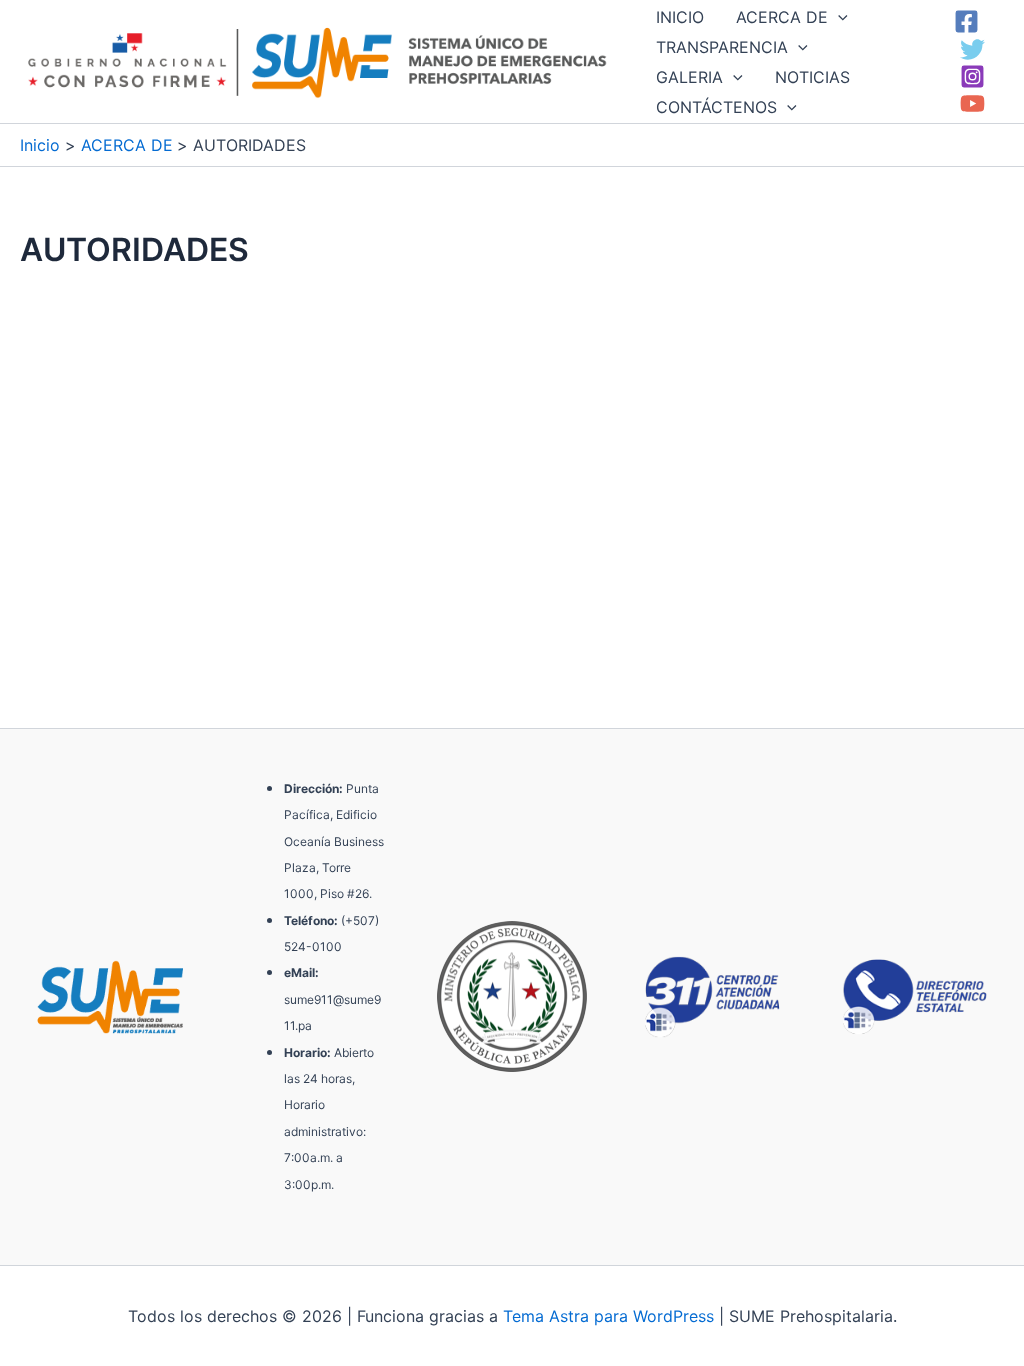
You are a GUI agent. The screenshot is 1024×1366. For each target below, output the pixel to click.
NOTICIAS (812, 77)
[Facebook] (966, 21)
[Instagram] (972, 76)
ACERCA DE (782, 17)
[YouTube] (972, 103)
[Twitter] (972, 49)
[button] (838, 17)
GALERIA (689, 77)
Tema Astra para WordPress (608, 1316)
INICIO (680, 17)
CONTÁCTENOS (716, 107)
